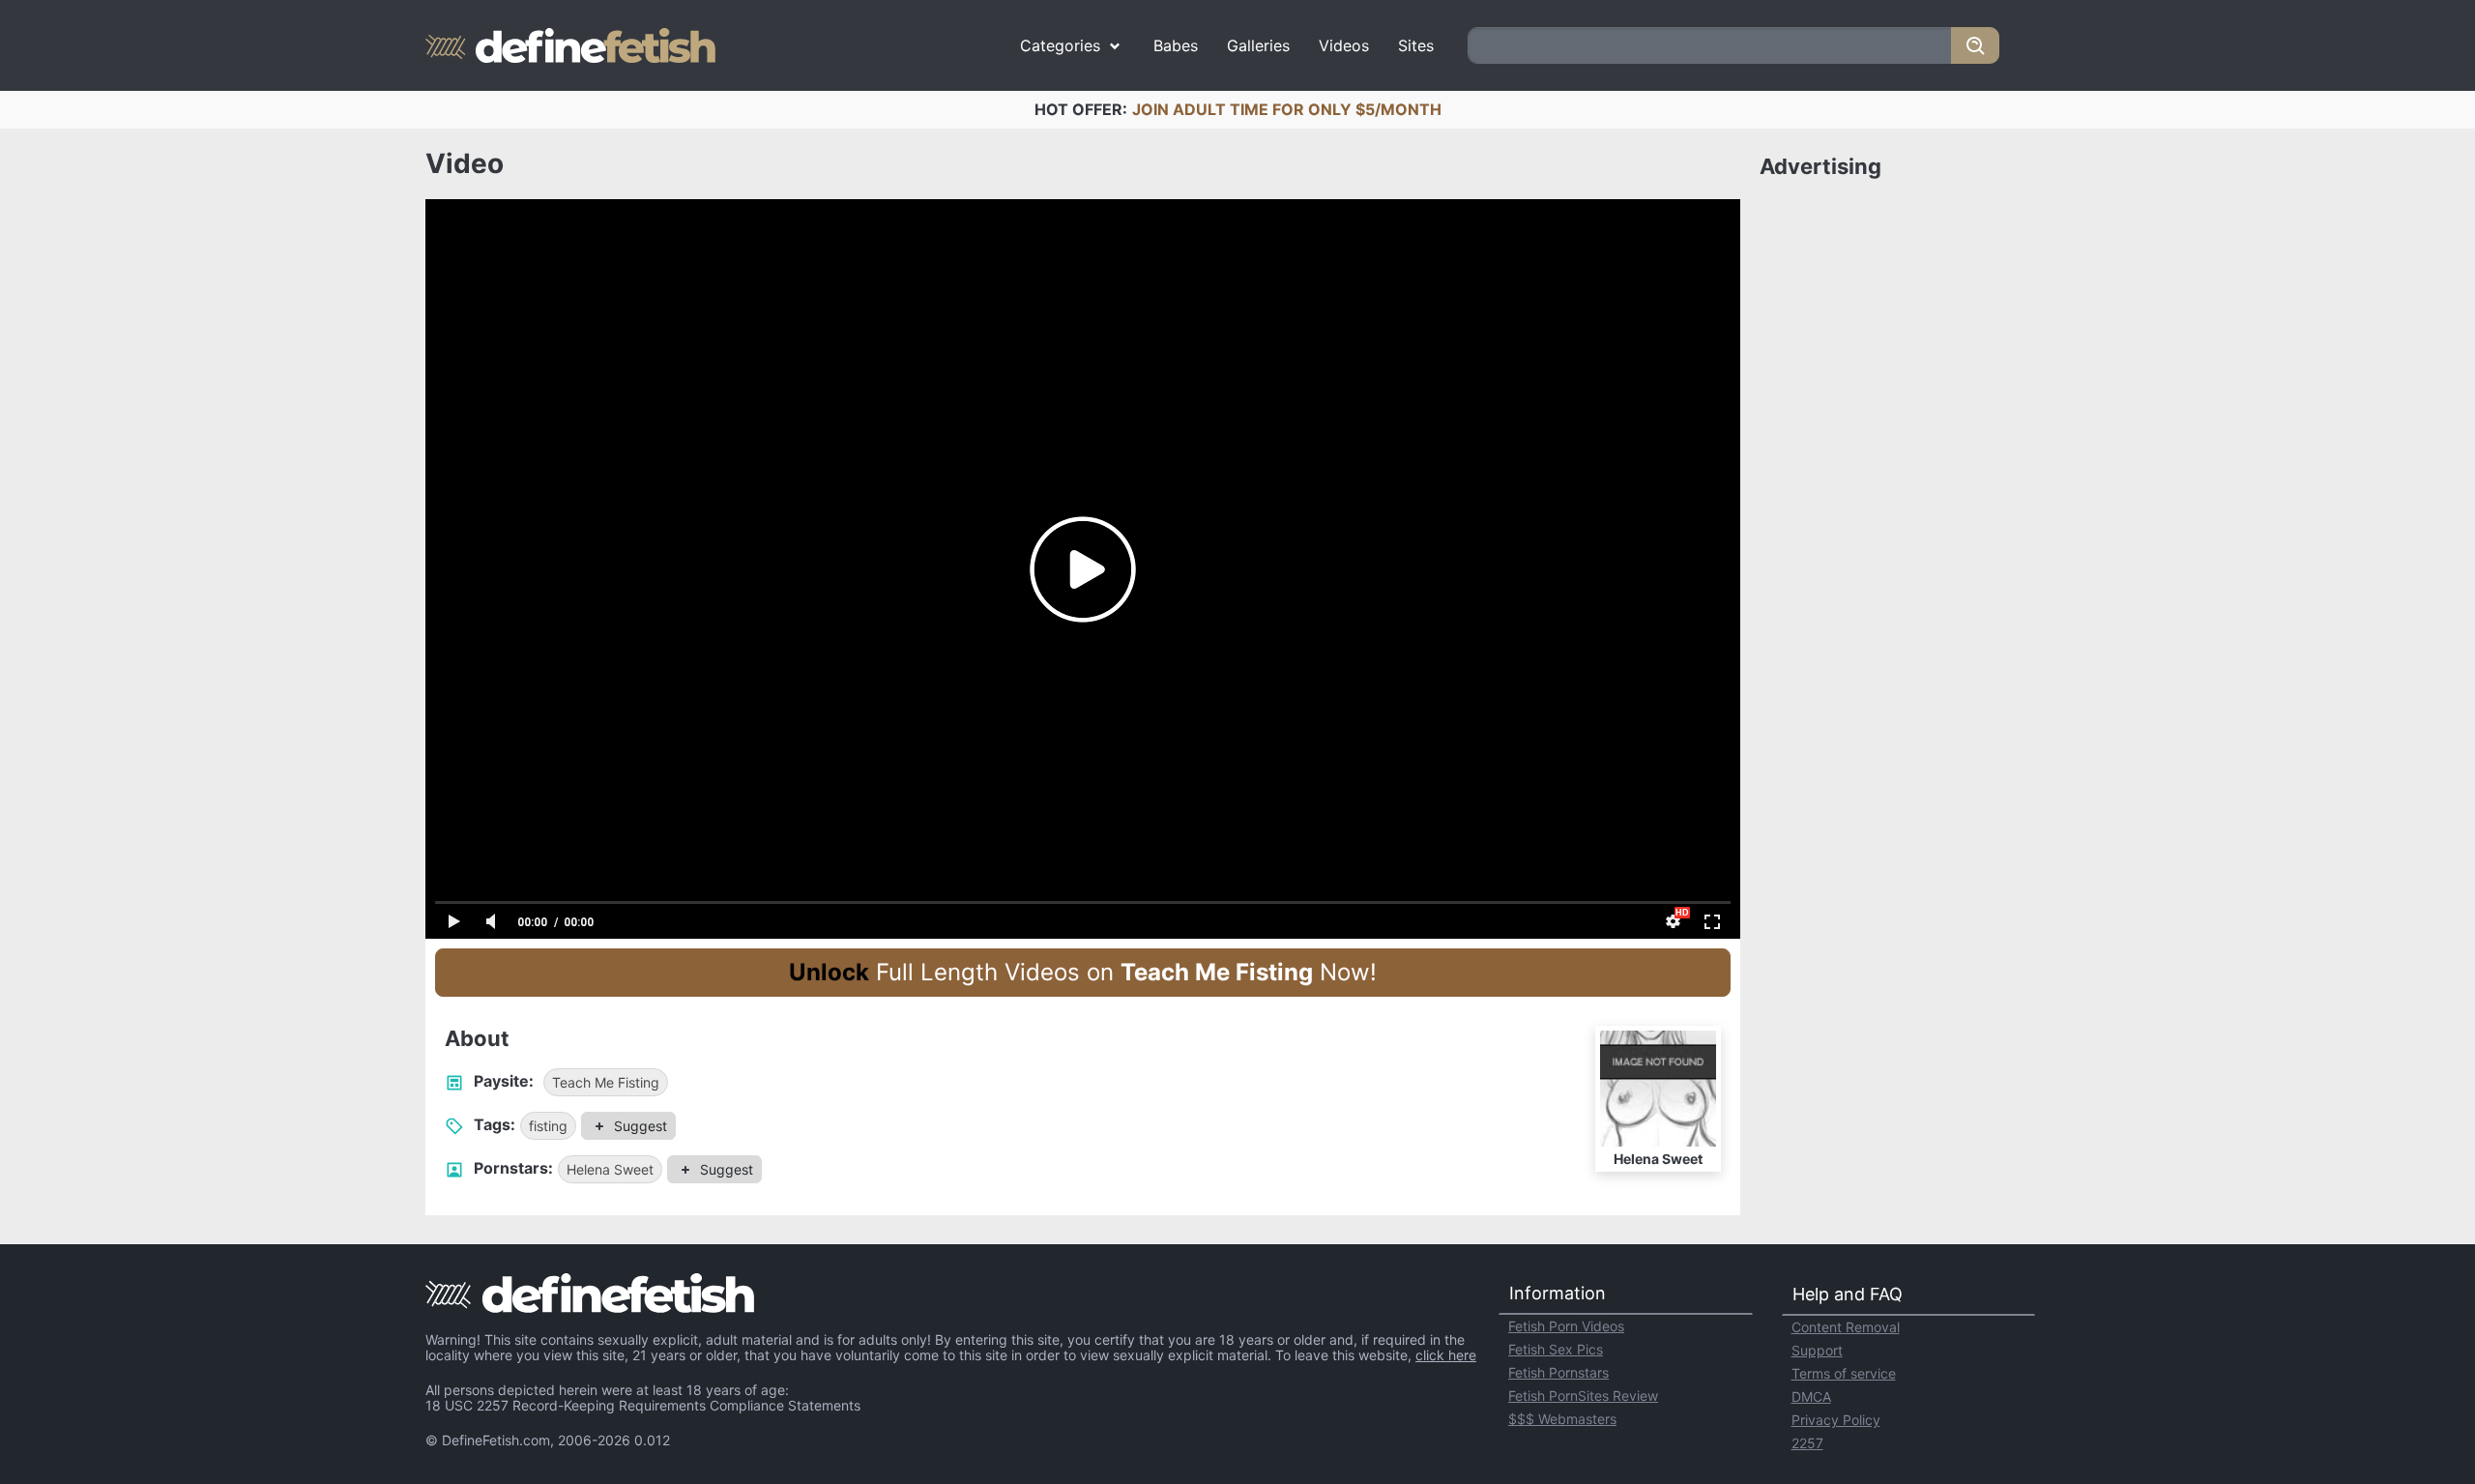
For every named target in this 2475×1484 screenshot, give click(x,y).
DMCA (1811, 1397)
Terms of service (1844, 1373)
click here (1446, 1355)
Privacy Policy (1836, 1420)
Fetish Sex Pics (1556, 1349)
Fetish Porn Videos (1566, 1326)
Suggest (641, 1126)
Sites (1416, 45)
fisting (548, 1126)
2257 (1807, 1443)
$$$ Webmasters (1562, 1419)
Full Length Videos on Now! (1083, 972)
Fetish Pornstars (1558, 1372)
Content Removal (1846, 1327)
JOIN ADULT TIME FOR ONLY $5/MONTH (1287, 109)
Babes (1176, 45)
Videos (1344, 45)
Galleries (1258, 45)
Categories (1060, 45)
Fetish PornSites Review (1583, 1396)
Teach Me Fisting (606, 1082)
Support (1817, 1350)
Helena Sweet (610, 1169)
